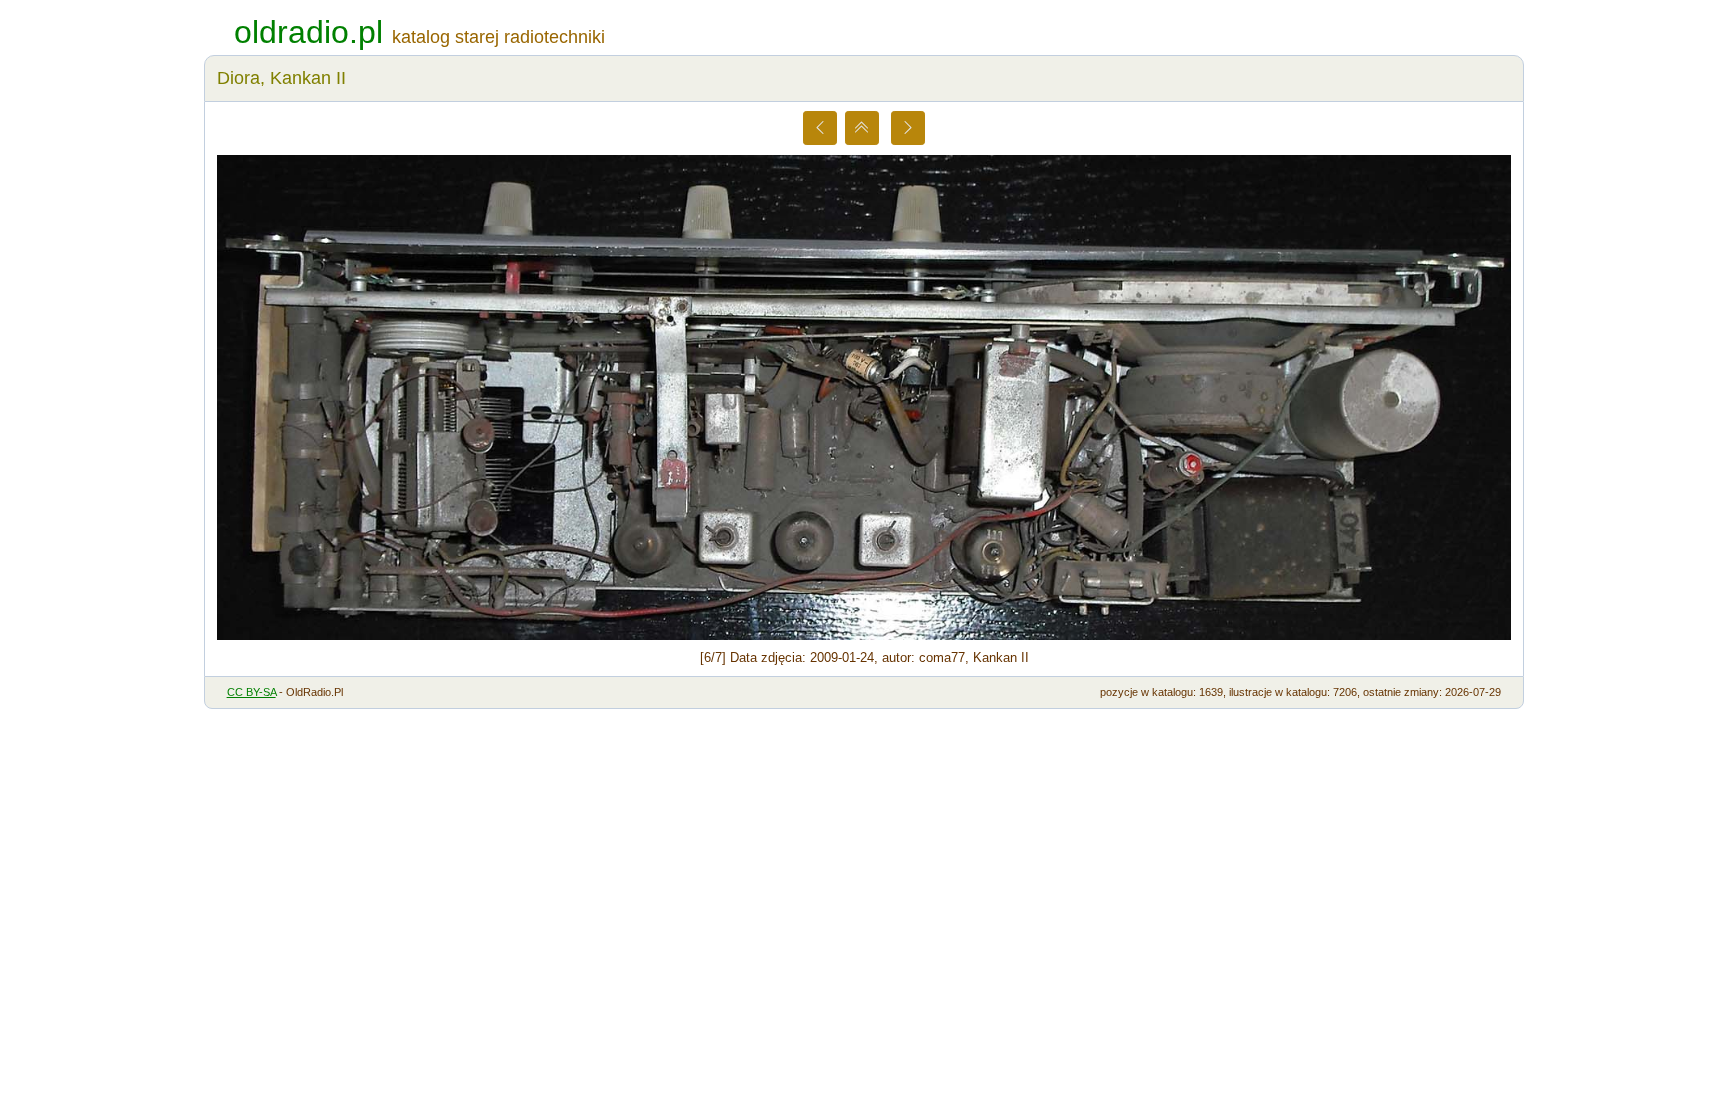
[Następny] (908, 128)
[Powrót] (862, 128)
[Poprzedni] (820, 128)
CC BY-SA (251, 692)
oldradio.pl (308, 32)
